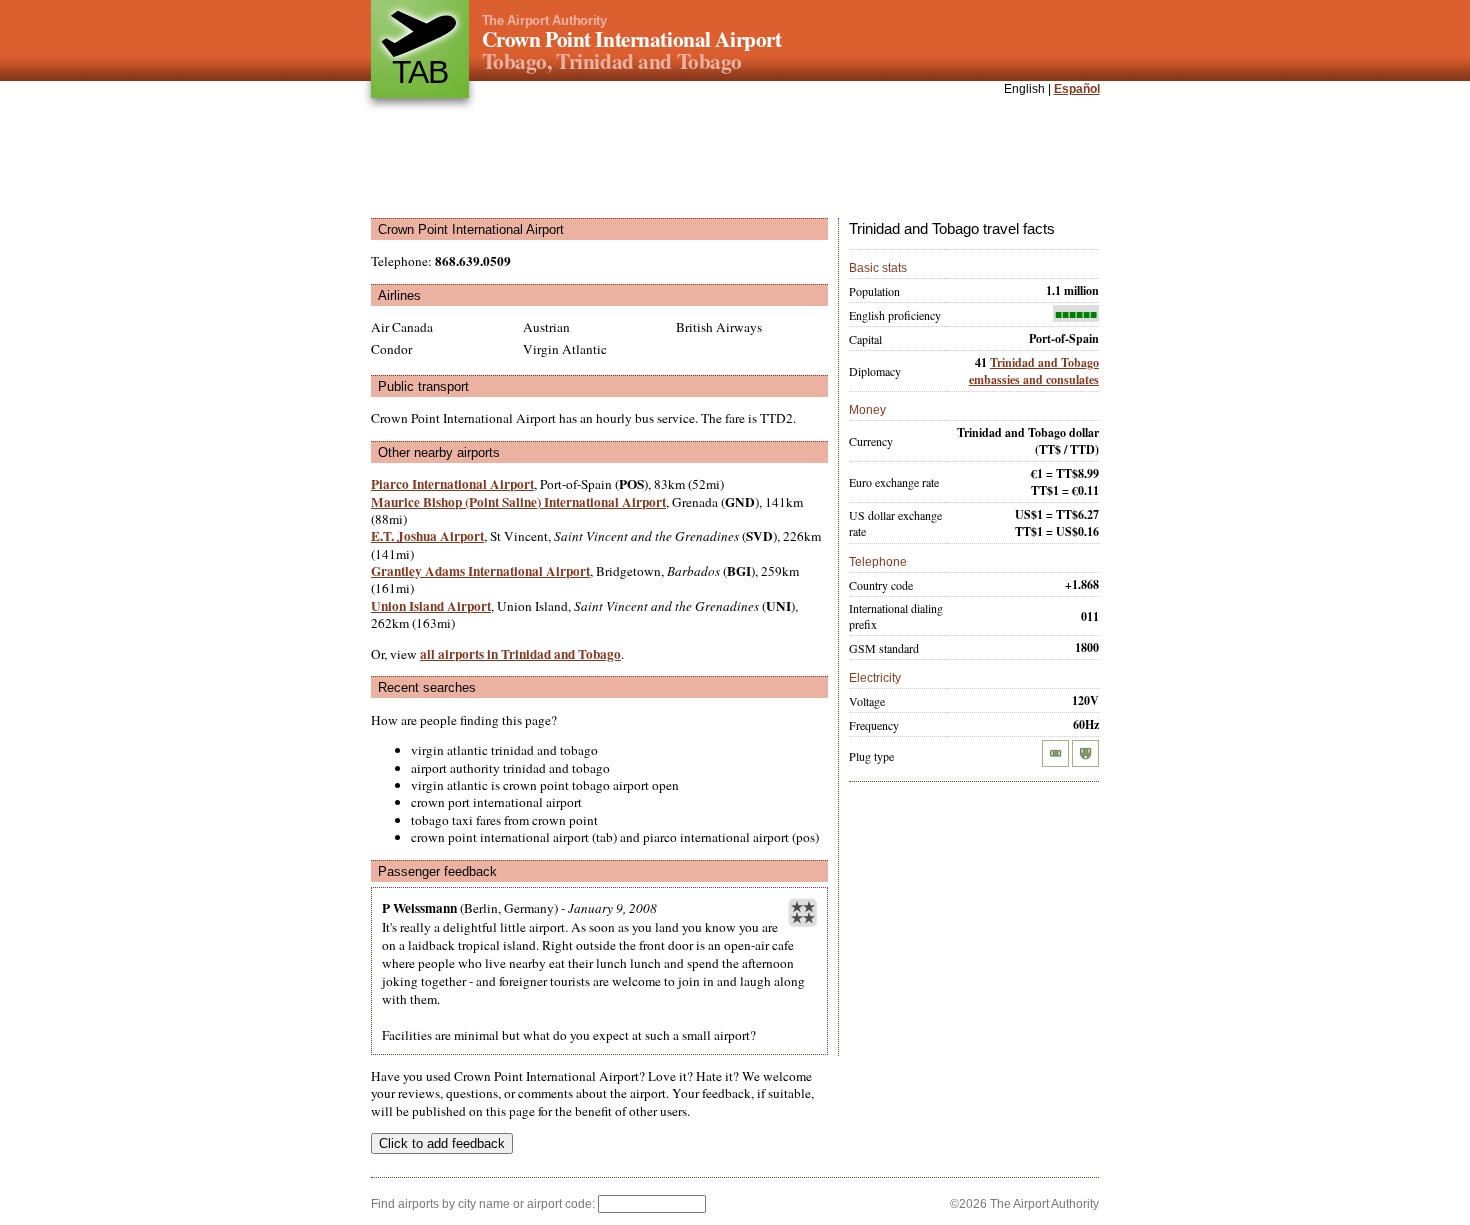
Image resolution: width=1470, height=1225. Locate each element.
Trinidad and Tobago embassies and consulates (1034, 371)
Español (1077, 89)
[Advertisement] (735, 159)
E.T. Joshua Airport (427, 536)
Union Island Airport (431, 606)
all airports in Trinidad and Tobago (520, 654)
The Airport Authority (544, 20)
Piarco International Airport (452, 484)
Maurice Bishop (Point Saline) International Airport (518, 502)
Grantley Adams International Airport (480, 571)
